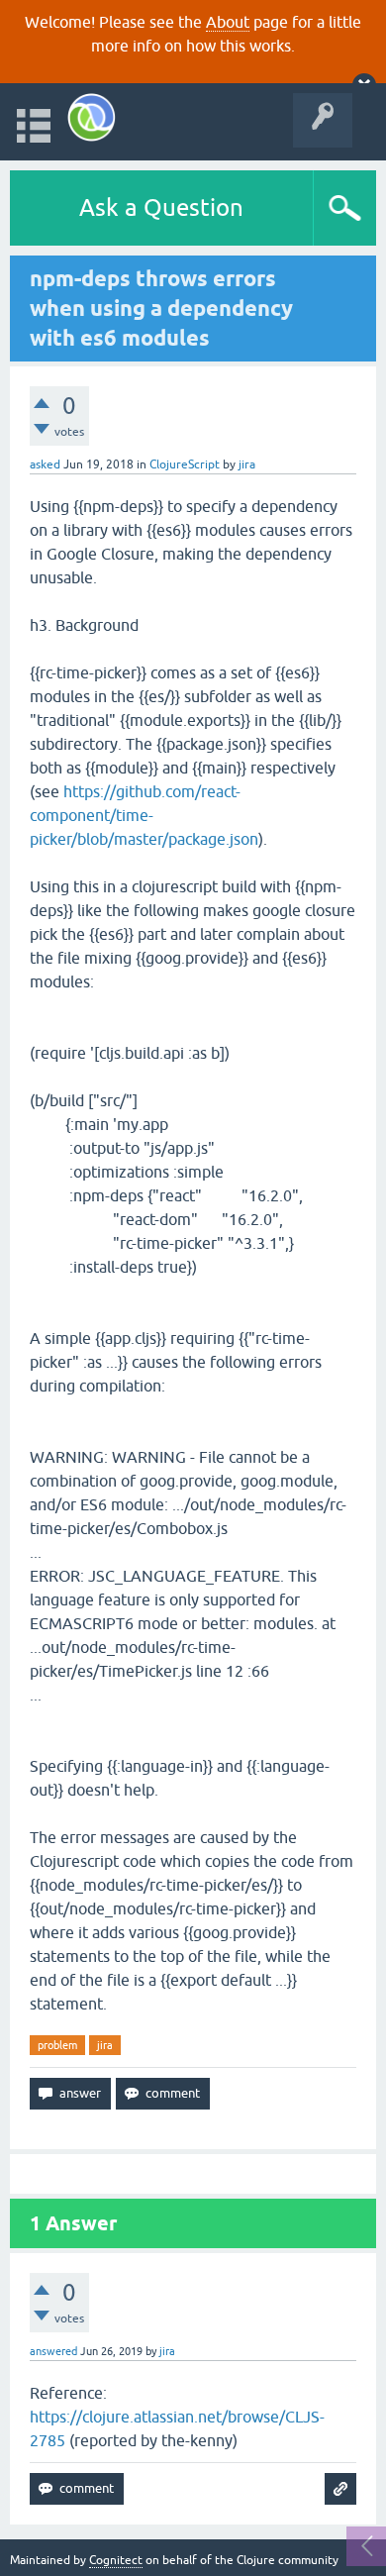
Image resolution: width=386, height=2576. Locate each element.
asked (45, 464)
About (228, 22)
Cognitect (116, 2560)
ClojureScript (185, 464)
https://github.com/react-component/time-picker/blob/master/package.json (144, 815)
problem (57, 2045)
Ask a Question (161, 207)
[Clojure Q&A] (92, 117)
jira (105, 2045)
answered (53, 2351)
